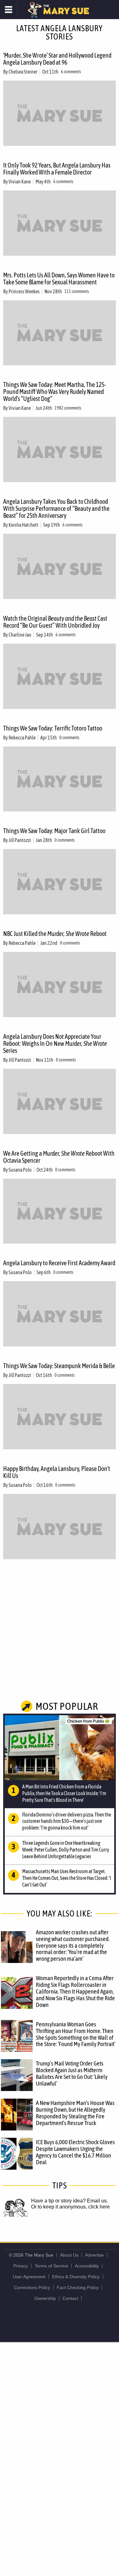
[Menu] (9, 10)
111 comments (77, 291)
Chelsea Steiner (23, 72)
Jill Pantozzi (20, 840)
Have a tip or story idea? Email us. (69, 2201)
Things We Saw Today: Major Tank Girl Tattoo (54, 831)
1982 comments (68, 408)
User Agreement (29, 2277)
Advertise (94, 2255)
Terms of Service (51, 2266)
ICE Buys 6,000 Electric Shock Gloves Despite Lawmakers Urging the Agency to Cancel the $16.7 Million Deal (75, 2152)
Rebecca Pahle (22, 738)
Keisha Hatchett (23, 525)
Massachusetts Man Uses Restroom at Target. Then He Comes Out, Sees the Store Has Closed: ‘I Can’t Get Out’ (67, 1878)
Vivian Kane (20, 182)
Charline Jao (20, 635)
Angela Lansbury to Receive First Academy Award (59, 1263)
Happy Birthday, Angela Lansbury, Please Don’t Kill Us (57, 1472)
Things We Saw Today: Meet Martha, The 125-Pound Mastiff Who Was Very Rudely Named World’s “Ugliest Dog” (55, 392)
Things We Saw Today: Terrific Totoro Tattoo (53, 728)
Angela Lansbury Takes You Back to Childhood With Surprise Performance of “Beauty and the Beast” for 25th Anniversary (56, 508)
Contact (70, 2298)
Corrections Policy (32, 2287)
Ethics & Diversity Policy (76, 2277)
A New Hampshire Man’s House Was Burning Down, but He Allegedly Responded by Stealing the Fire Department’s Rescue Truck (75, 2113)
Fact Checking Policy (78, 2287)
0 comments (69, 738)
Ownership (45, 2298)
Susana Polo (20, 1170)
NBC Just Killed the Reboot (55, 934)
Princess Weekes (24, 291)
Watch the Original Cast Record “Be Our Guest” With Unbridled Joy (55, 622)
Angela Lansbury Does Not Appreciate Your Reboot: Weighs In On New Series (55, 1043)
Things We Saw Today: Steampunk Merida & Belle (59, 1366)
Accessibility (87, 2266)
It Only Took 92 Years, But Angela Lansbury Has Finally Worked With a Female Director (57, 169)
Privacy (21, 2266)
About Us (69, 2255)
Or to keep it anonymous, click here (70, 2207)
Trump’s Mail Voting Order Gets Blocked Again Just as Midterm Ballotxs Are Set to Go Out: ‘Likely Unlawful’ (72, 2073)
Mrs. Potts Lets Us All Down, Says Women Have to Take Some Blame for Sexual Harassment (59, 278)
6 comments (71, 72)
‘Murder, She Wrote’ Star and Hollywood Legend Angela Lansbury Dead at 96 (57, 59)
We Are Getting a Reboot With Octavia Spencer (59, 1157)
